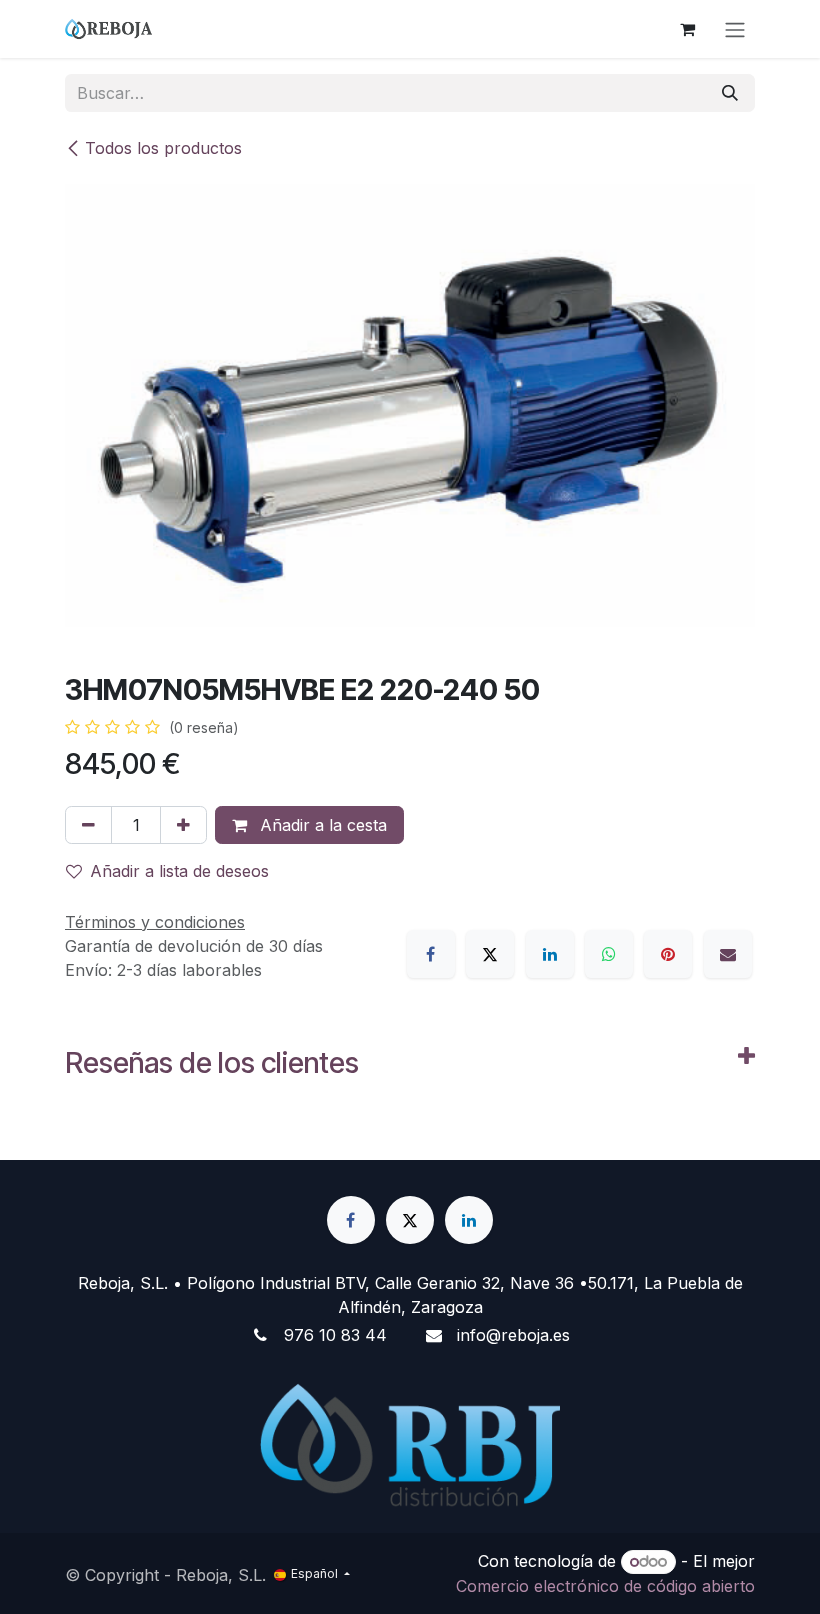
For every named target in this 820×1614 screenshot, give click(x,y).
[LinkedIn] (550, 954)
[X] (490, 954)
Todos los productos (163, 148)
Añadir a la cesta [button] (321, 825)
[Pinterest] (668, 954)
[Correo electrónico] (728, 954)
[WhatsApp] (609, 954)
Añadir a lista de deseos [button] (179, 871)
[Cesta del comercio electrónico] (687, 29)
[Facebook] (431, 954)
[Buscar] (730, 93)
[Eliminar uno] (88, 825)
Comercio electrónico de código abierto (605, 1586)
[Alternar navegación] (735, 29)
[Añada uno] (183, 825)
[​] (351, 1220)
